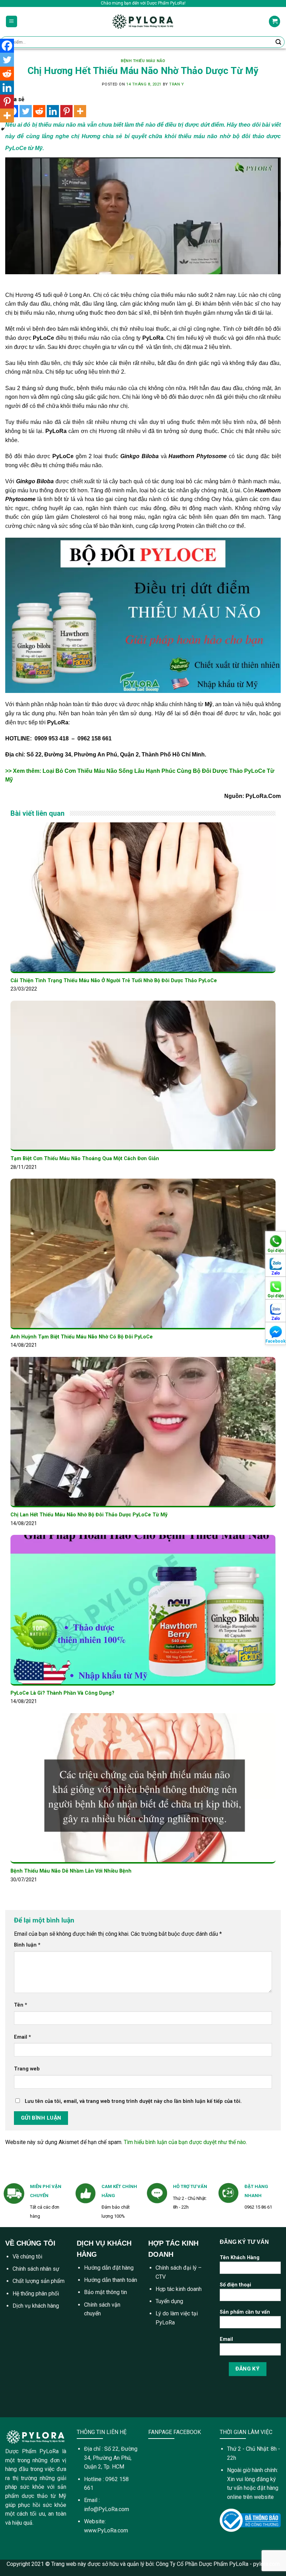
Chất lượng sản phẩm (39, 2281)
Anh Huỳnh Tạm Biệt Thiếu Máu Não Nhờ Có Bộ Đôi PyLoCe (82, 1337)
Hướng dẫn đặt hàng (109, 2268)
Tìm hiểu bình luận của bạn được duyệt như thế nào (185, 2142)
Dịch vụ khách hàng (36, 2306)
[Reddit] (39, 111)
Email (22, 2037)
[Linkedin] (53, 111)
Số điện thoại (235, 2285)
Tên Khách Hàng (240, 2258)
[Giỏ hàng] (274, 21)
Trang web (27, 2069)
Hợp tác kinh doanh (179, 2289)
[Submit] (278, 42)
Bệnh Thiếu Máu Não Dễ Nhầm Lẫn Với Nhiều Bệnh (71, 1871)
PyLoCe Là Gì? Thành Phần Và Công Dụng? (62, 1693)
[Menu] (12, 21)
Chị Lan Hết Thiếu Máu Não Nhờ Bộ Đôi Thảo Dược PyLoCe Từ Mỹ (89, 1515)
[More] (80, 111)
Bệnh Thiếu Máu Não (143, 61)
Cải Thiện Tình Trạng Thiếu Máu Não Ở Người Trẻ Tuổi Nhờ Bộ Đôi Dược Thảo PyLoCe (114, 981)
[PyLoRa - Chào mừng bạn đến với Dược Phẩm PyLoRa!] (143, 21)
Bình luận (27, 1945)
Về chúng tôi (27, 2257)
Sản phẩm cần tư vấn (245, 2312)
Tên (21, 2005)
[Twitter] (26, 111)
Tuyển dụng (169, 2301)
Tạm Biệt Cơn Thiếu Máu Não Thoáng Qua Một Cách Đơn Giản (85, 1159)
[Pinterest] (66, 111)
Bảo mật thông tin (106, 2292)
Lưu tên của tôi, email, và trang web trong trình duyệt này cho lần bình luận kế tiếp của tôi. (133, 2101)
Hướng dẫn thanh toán (111, 2280)
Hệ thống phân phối (36, 2294)
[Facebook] (7, 46)
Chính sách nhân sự (36, 2269)
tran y (176, 84)
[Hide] (3, 129)
